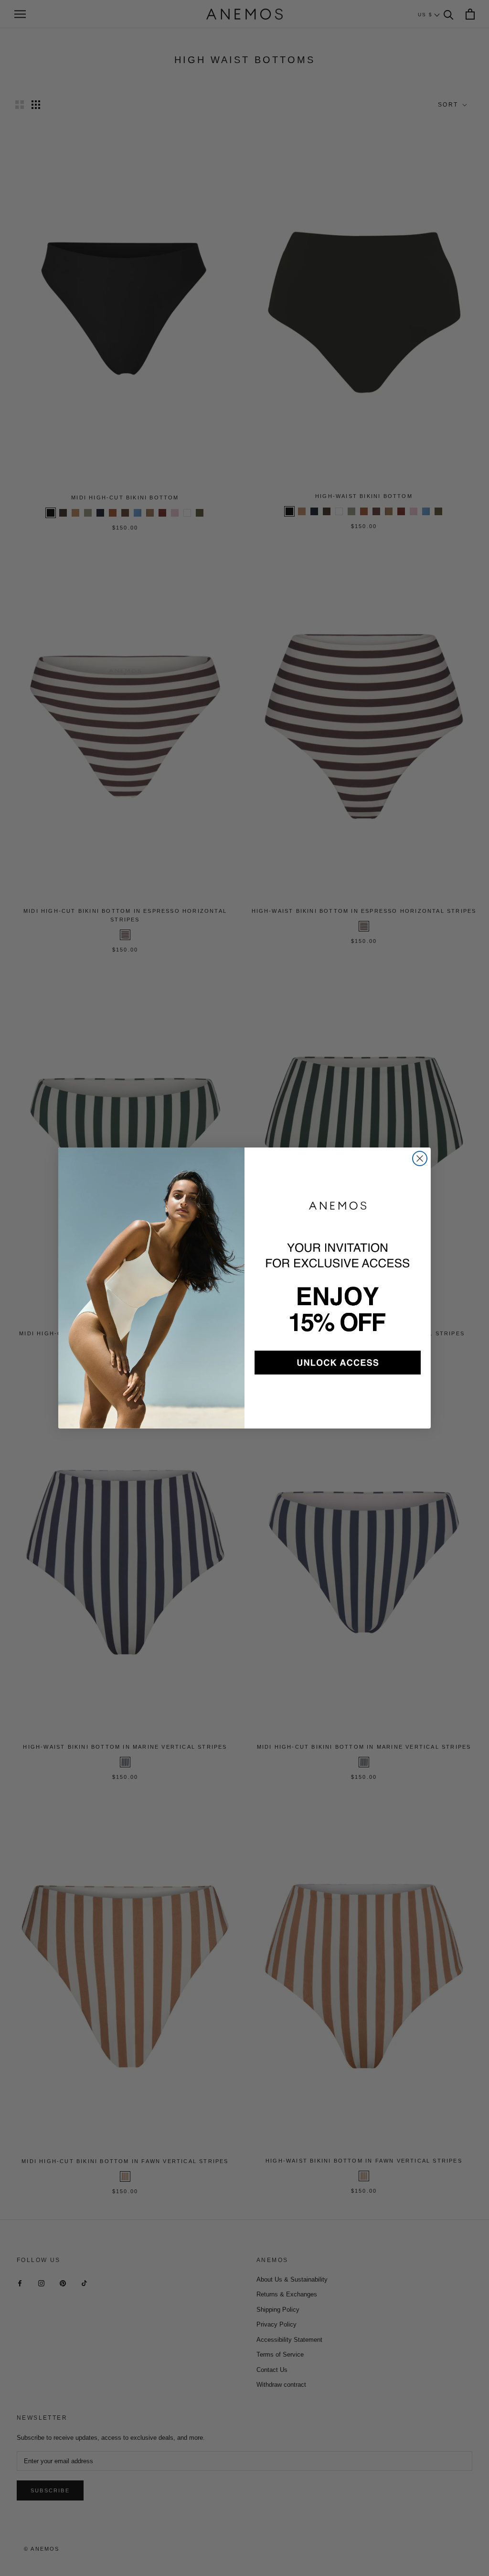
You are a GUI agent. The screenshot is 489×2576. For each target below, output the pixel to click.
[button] (338, 1363)
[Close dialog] (420, 1158)
